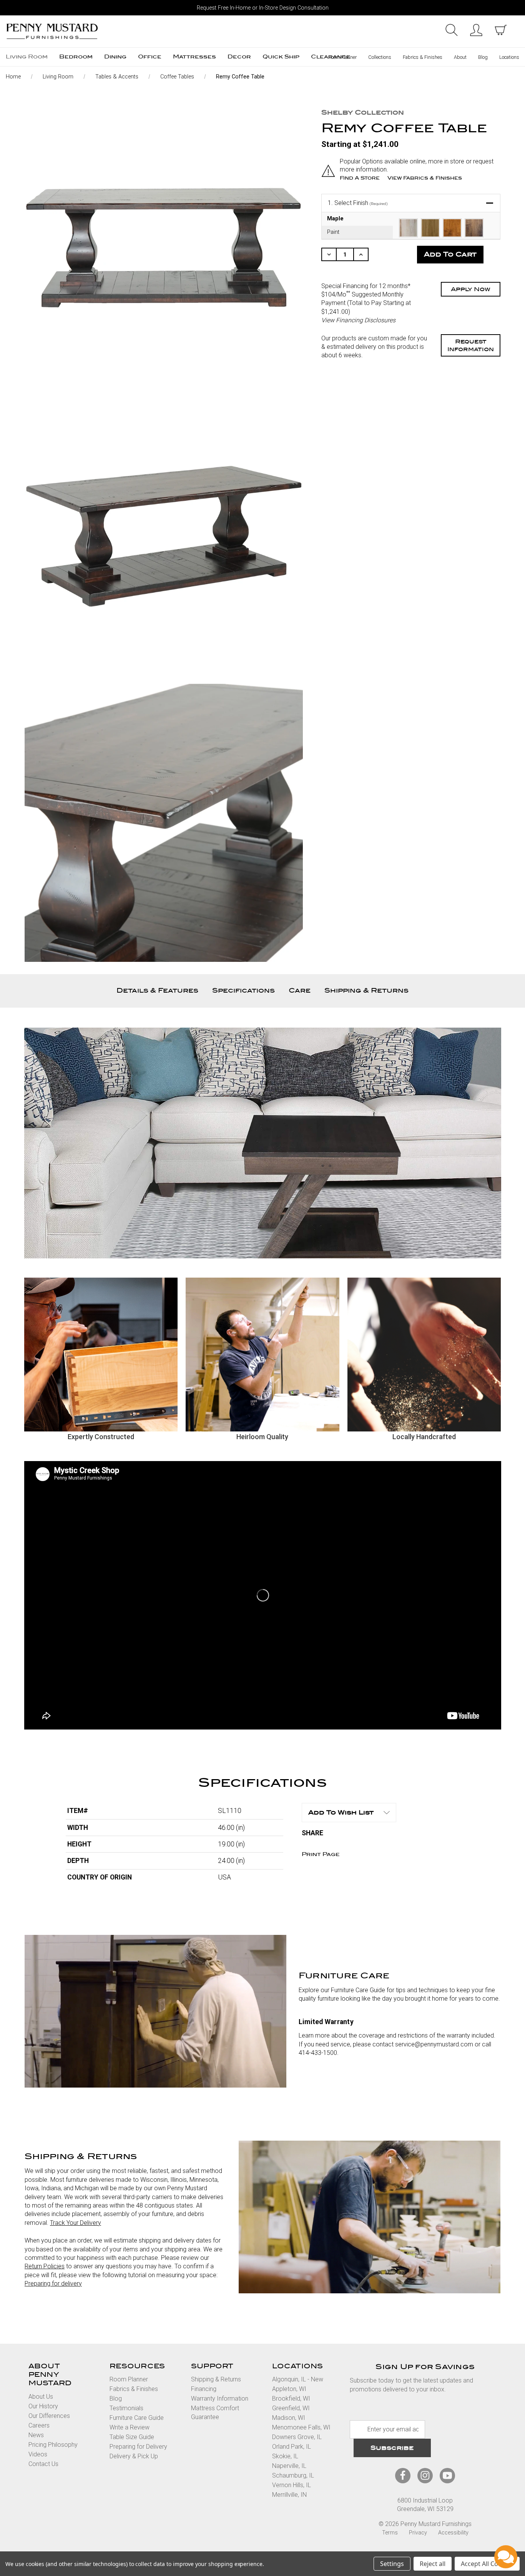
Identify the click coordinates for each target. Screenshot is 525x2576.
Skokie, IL (285, 2456)
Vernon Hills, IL (292, 2485)
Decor (239, 57)
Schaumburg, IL (293, 2475)
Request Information (471, 345)
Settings (392, 2564)
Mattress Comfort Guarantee (215, 2412)
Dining (115, 57)
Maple (335, 219)
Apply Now (471, 289)
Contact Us (43, 2464)
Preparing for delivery (53, 2284)
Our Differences (49, 2416)
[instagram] (425, 2475)
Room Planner (342, 57)
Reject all (433, 2564)
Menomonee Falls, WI (301, 2427)
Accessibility (453, 2533)
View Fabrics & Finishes (425, 178)
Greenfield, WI (291, 2408)
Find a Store (360, 178)
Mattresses (194, 57)
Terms (390, 2533)
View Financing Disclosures (358, 320)
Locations (509, 57)
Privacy (418, 2533)
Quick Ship (281, 57)
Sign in (476, 30)
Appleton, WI (289, 2389)
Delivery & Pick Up (134, 2456)
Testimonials (126, 2408)
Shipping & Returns (366, 991)
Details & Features (157, 991)
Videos (38, 2454)
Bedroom (76, 57)
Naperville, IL (289, 2466)
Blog (483, 57)
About (460, 57)
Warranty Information (220, 2399)
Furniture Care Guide (137, 2418)
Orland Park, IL (292, 2447)
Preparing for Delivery (138, 2447)
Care (300, 991)
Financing (204, 2389)
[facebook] (403, 2475)
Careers (39, 2425)
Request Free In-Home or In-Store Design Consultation (263, 8)
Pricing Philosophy (53, 2445)
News (36, 2435)
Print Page (321, 1854)
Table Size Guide (132, 2437)
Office (150, 57)
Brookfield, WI (291, 2399)
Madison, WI (289, 2418)
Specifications (243, 991)
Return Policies (45, 2266)
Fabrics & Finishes (423, 57)
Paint (333, 232)
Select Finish (358, 203)
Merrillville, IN (289, 2495)
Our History (43, 2406)
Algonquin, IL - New (298, 2379)
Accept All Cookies (487, 2564)
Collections (380, 57)
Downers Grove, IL (297, 2437)
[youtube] (447, 2475)
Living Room (27, 57)
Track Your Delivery (76, 2223)
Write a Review (130, 2427)
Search (452, 30)
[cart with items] (501, 30)
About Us (41, 2397)
